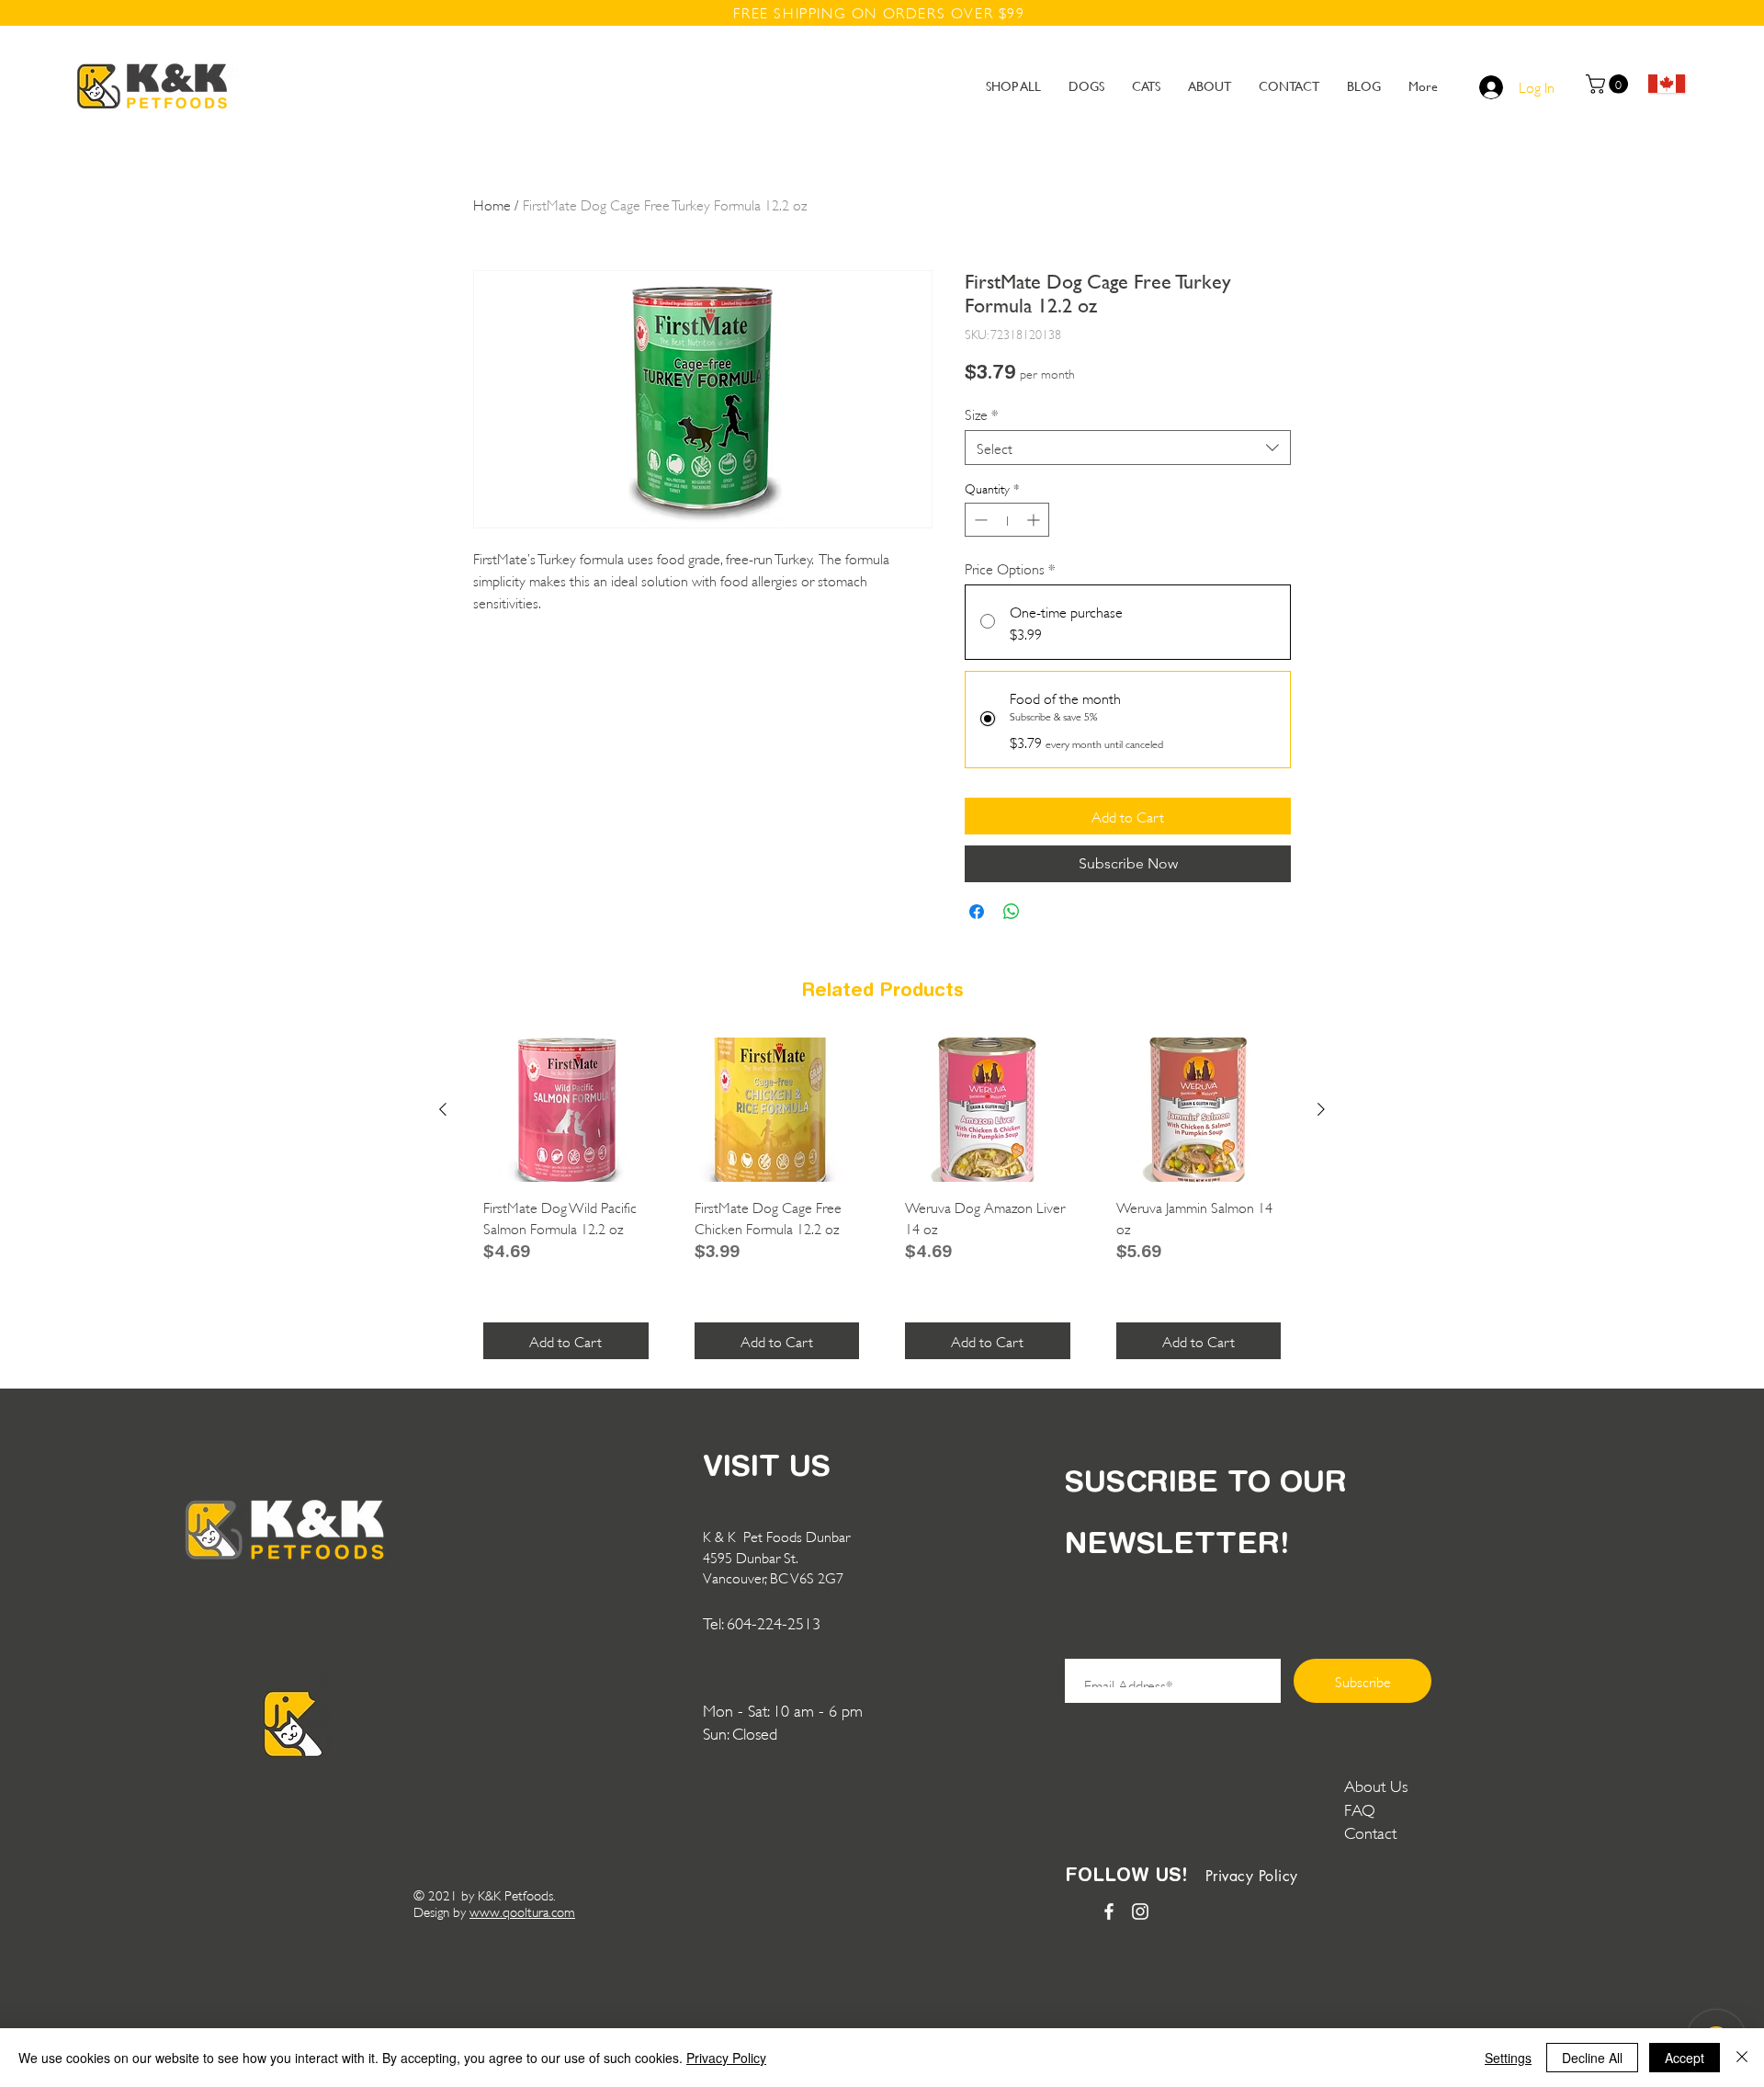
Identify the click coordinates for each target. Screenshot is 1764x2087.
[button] (1609, 84)
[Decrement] (979, 520)
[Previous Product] (443, 1109)
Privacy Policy (726, 2058)
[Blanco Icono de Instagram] (1140, 1911)
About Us (1376, 1785)
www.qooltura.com (522, 1911)
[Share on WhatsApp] (1012, 912)
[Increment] (1035, 520)
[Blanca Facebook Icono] (1109, 1911)
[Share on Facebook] (977, 912)
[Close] (1742, 2058)
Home (492, 204)
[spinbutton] (1007, 520)
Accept (1685, 2058)
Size (982, 413)
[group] (882, 1205)
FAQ (1360, 1809)
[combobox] (1128, 448)
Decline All (1592, 2058)
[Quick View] (566, 1110)
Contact (1373, 1832)
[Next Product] (1321, 1109)
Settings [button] (1508, 2058)
